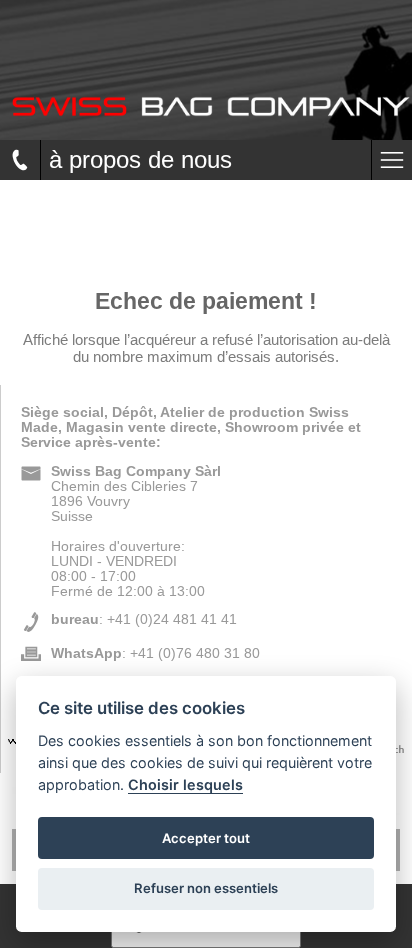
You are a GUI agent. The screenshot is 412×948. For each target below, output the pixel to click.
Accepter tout (206, 838)
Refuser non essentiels (206, 888)
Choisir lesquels (185, 784)
